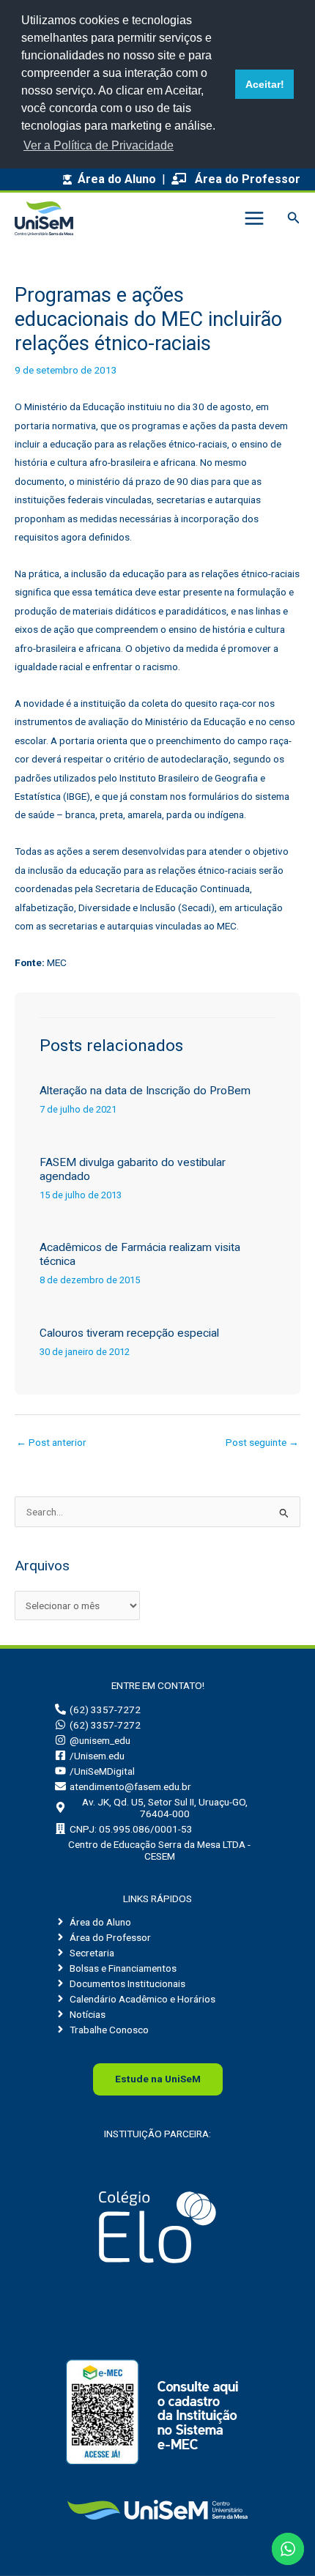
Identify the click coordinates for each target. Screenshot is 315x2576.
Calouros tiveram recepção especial (129, 1333)
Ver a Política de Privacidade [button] (99, 145)
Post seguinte (262, 1442)
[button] (294, 218)
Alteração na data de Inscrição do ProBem (145, 1091)
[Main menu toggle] (254, 218)
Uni (158, 2079)
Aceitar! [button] (265, 84)
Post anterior (51, 1442)
